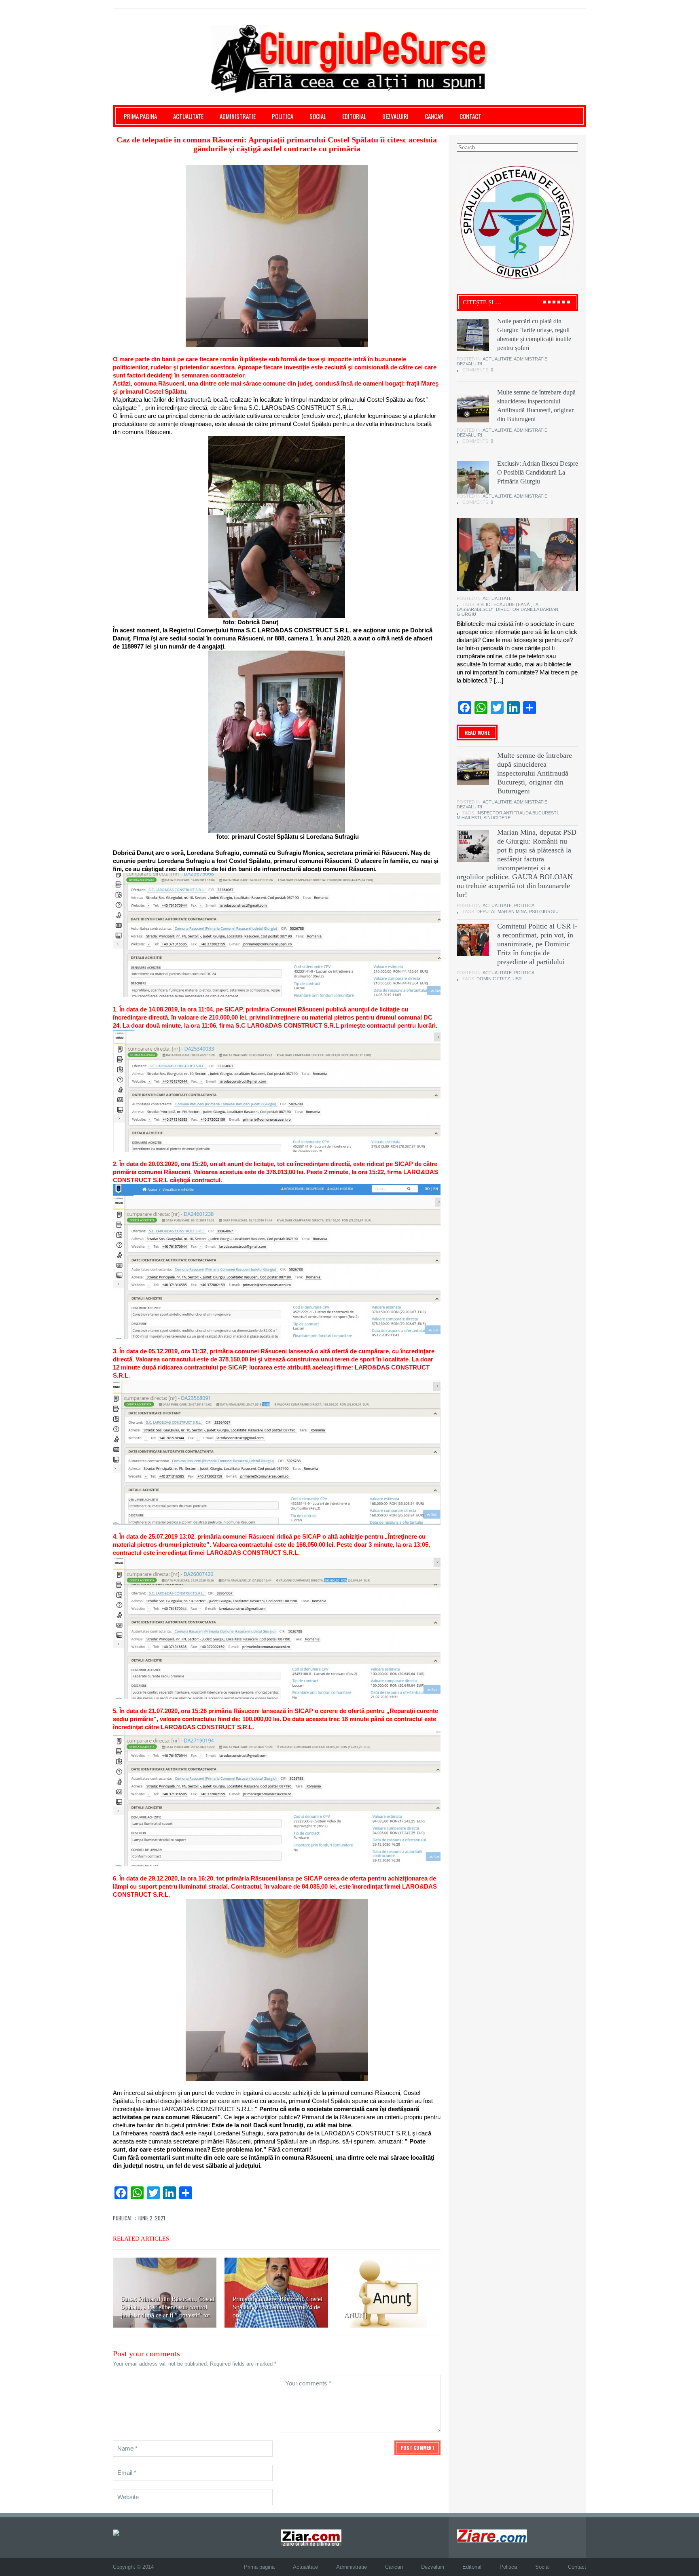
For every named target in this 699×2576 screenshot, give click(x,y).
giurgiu (466, 614)
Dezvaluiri (395, 116)
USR (517, 979)
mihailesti (469, 818)
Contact (470, 116)
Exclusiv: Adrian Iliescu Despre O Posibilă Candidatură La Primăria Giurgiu (538, 472)
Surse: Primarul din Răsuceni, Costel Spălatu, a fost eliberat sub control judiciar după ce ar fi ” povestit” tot (168, 2307)
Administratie (238, 116)
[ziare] (311, 2537)
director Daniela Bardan (527, 609)
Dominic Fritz (493, 979)
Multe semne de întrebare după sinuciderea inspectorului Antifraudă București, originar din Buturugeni (535, 773)
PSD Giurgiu (544, 912)
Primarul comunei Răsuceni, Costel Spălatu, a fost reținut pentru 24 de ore (277, 2307)
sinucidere (497, 818)
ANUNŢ (356, 2315)
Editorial (354, 116)
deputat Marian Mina (502, 912)
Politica (283, 116)
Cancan (434, 116)
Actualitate (188, 116)
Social (318, 116)
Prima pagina (140, 116)
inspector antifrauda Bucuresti (517, 813)
